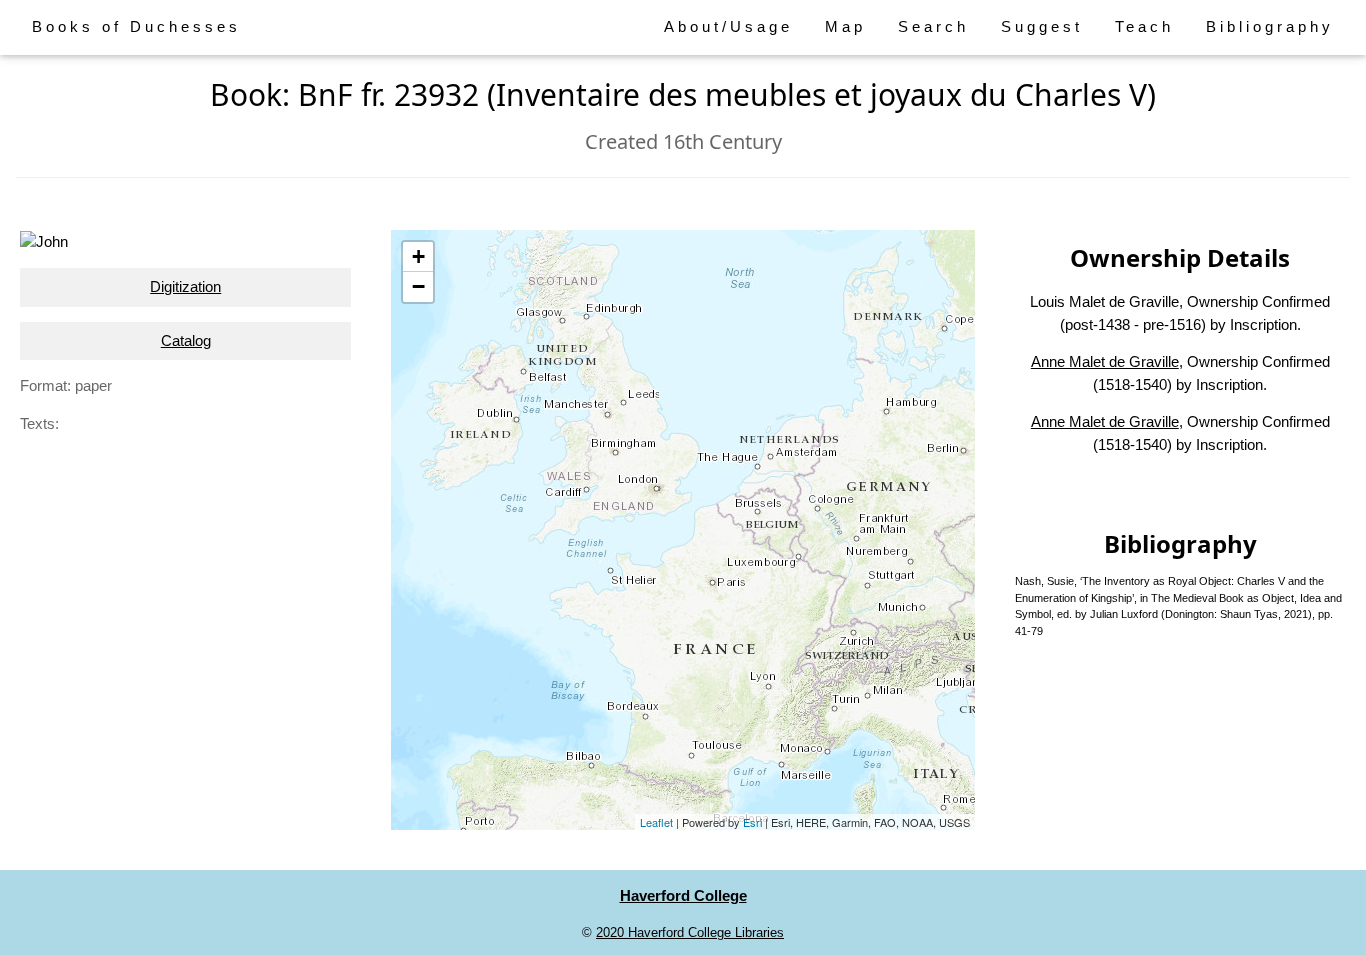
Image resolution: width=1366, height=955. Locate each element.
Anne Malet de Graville (1105, 361)
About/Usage (728, 26)
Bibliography (1270, 26)
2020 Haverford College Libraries (690, 932)
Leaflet (656, 822)
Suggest (1042, 26)
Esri (752, 822)
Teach (1144, 26)
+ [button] (418, 256)
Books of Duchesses (136, 26)
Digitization (185, 286)
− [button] (418, 286)
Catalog (186, 340)
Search (933, 26)
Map (845, 26)
